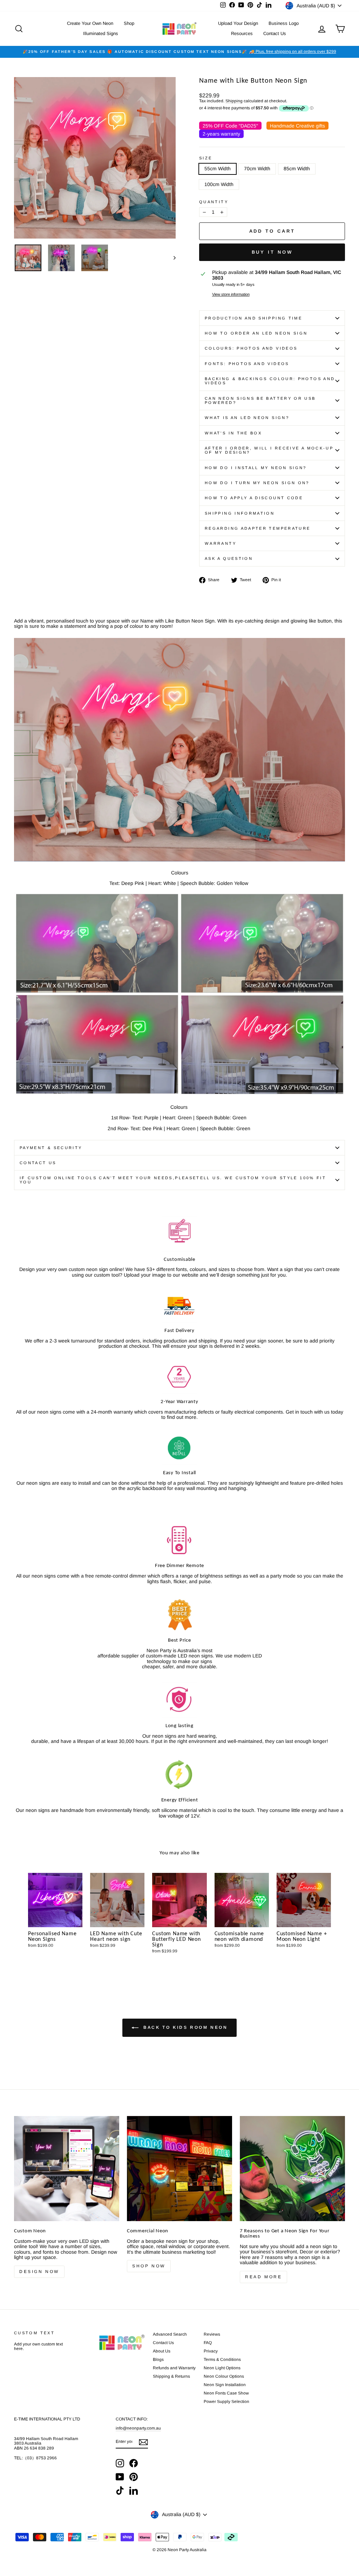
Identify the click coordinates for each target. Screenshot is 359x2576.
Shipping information (240, 513)
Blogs (158, 2359)
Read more (263, 2277)
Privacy (211, 2351)
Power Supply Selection (226, 2402)
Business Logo (284, 23)
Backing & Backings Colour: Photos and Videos (270, 381)
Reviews (212, 2334)
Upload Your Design (238, 23)
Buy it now (272, 252)
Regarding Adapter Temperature (258, 528)
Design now (39, 2272)
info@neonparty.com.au (138, 2428)
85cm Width (297, 169)
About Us (162, 2351)
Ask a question (229, 558)
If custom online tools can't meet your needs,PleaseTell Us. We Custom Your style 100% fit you (173, 1180)
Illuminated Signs (101, 33)
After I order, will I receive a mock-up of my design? (269, 450)
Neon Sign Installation (225, 2385)
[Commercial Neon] (179, 2169)
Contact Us (275, 33)
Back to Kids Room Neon (185, 2027)
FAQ (208, 2343)
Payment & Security (51, 1148)
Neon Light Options (222, 2368)
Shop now (149, 2266)
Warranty (221, 543)
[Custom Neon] (67, 2169)
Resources (242, 33)
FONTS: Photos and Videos (247, 364)
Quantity (214, 202)
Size (206, 158)
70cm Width (257, 169)
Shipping (234, 101)
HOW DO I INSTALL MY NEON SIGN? (256, 468)
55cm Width (218, 169)
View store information (231, 294)
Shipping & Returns (171, 2376)
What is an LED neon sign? (247, 418)
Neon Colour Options (224, 2376)
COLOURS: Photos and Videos (251, 348)
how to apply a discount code (254, 498)
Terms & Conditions (222, 2359)
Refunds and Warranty (174, 2368)
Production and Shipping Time (253, 318)
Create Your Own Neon (90, 23)
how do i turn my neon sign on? (257, 483)
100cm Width (219, 184)
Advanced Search (170, 2334)
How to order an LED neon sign (256, 333)
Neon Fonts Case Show (226, 2393)
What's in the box (233, 433)
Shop (129, 23)
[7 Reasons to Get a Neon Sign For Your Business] (292, 2169)
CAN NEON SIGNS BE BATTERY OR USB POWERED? (260, 400)
